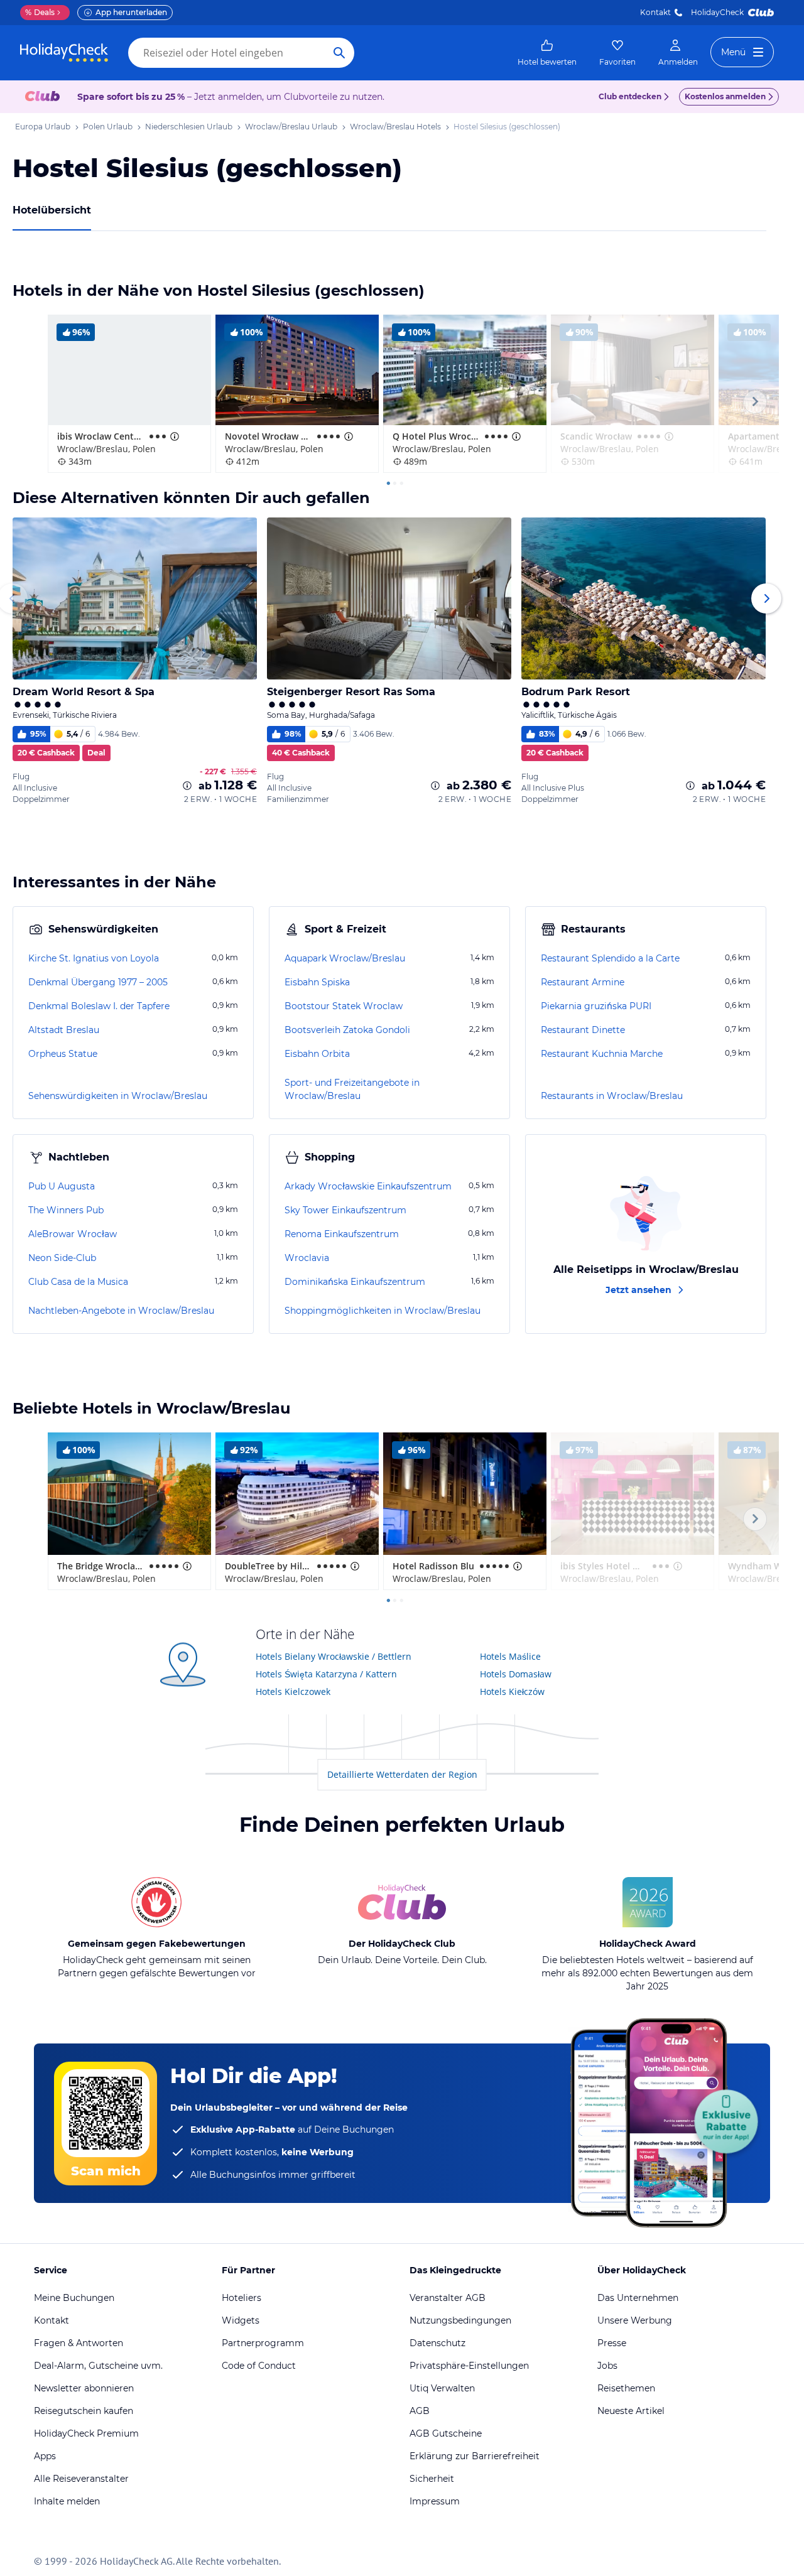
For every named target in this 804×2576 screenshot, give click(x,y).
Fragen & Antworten (79, 2343)
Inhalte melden (67, 2501)
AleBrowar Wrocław (73, 1234)
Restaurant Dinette (583, 1030)
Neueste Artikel (631, 2411)
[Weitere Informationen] (187, 786)
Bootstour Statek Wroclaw (344, 1006)
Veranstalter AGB (448, 2298)
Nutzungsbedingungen (460, 2320)
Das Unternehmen (638, 2298)
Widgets (241, 2320)
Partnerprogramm (263, 2343)
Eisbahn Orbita (317, 1054)
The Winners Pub (66, 1210)
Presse (612, 2343)
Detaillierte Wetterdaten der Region (402, 1774)
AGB (420, 2411)
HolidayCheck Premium (86, 2433)
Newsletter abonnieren (84, 2388)
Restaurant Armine (583, 982)
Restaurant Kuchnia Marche (602, 1054)
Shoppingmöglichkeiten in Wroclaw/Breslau (383, 1311)
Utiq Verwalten (442, 2388)
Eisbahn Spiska (317, 982)
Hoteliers (242, 2298)
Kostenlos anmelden (725, 96)
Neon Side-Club (62, 1258)
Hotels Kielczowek (293, 1691)
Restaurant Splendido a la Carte (610, 958)
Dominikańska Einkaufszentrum (355, 1282)
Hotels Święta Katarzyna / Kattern (326, 1674)
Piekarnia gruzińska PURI (596, 1006)
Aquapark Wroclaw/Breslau (345, 958)
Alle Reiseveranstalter (81, 2479)
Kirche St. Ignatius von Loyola (94, 958)
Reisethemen (626, 2388)
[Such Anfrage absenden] (339, 53)
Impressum (435, 2501)
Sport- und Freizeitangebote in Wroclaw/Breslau (352, 1089)
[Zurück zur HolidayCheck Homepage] (64, 53)
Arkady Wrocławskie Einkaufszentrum (368, 1186)
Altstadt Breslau (64, 1030)
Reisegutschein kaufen (84, 2411)
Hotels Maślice (510, 1656)
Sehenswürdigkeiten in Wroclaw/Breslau (118, 1096)
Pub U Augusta (62, 1186)
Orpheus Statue (63, 1054)
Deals (40, 12)
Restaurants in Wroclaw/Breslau (612, 1096)
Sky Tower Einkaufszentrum (345, 1210)
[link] (547, 53)
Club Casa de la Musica (78, 1282)
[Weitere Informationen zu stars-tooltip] (173, 436)
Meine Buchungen (74, 2298)
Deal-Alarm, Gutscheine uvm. (98, 2366)
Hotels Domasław (516, 1674)
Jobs (607, 2366)
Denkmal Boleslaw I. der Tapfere (99, 1006)
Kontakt (655, 12)
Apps (45, 2456)
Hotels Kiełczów (512, 1691)
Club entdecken (630, 96)
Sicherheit (432, 2479)
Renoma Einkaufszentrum (342, 1234)
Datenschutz (437, 2343)
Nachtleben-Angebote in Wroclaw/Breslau (121, 1311)
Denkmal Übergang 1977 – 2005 (98, 982)
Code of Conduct (259, 2366)
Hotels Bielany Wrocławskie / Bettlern (334, 1656)
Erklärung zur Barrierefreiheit (475, 2456)
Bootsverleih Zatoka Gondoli (347, 1030)
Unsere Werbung (635, 2320)
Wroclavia (307, 1258)
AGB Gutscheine (446, 2433)
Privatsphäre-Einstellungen (469, 2366)
